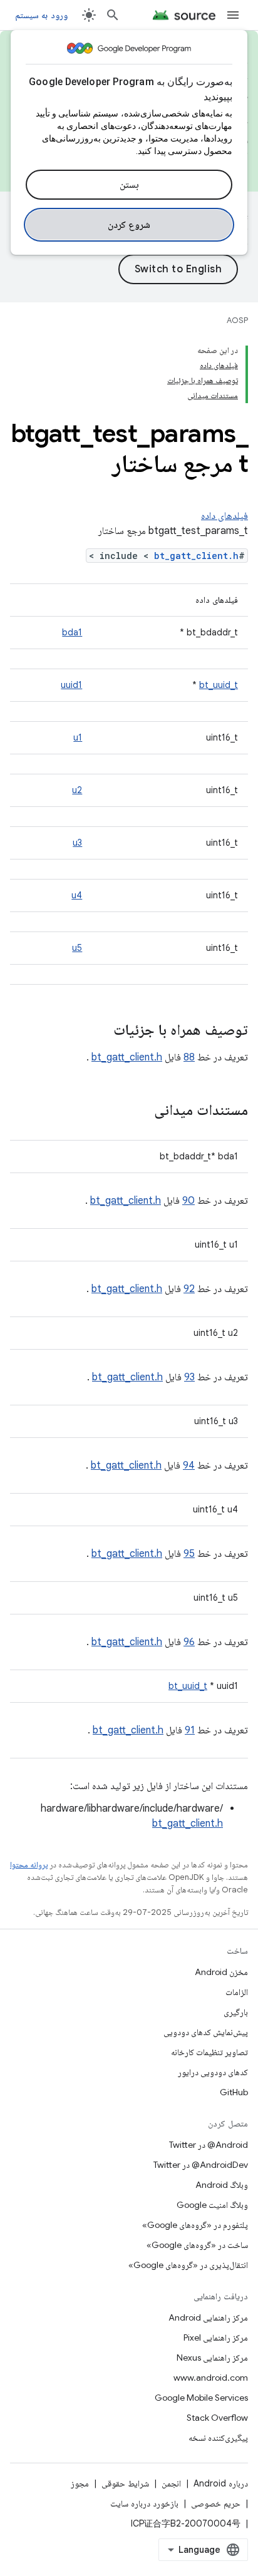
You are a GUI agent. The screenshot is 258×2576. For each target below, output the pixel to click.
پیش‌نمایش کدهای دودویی (206, 2032)
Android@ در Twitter (209, 2145)
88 (189, 1057)
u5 (77, 948)
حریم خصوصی (216, 2503)
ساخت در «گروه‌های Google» (197, 2245)
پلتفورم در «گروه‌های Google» (195, 2225)
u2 (77, 790)
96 (189, 1642)
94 (189, 1465)
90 (188, 1201)
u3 (77, 843)
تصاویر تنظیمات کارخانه (209, 2052)
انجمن (171, 2483)
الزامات (237, 1992)
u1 (78, 737)
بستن (129, 185)
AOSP (237, 320)
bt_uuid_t (219, 685)
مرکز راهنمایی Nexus (212, 2358)
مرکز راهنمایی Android (208, 2317)
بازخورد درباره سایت (144, 2503)
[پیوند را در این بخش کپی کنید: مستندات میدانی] (142, 1111)
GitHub (234, 2092)
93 (189, 1377)
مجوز (80, 2483)
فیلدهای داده (224, 516)
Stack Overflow (217, 2418)
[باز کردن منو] (233, 15)
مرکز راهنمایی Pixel (216, 2337)
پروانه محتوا (29, 1865)
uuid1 (71, 685)
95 (189, 1554)
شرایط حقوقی (125, 2483)
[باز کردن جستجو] (113, 15)
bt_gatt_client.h (196, 556)
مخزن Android (221, 1972)
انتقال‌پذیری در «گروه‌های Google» (188, 2265)
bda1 (72, 632)
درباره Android (221, 2483)
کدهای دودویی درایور (213, 2072)
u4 (77, 895)
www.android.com (211, 2378)
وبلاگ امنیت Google (212, 2205)
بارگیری (236, 2012)
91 (190, 1730)
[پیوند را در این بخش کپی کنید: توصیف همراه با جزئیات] (101, 1031)
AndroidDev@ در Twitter (201, 2165)
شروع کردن (129, 225)
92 (189, 1289)
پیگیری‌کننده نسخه (218, 2438)
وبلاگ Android (222, 2185)
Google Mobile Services (201, 2398)
